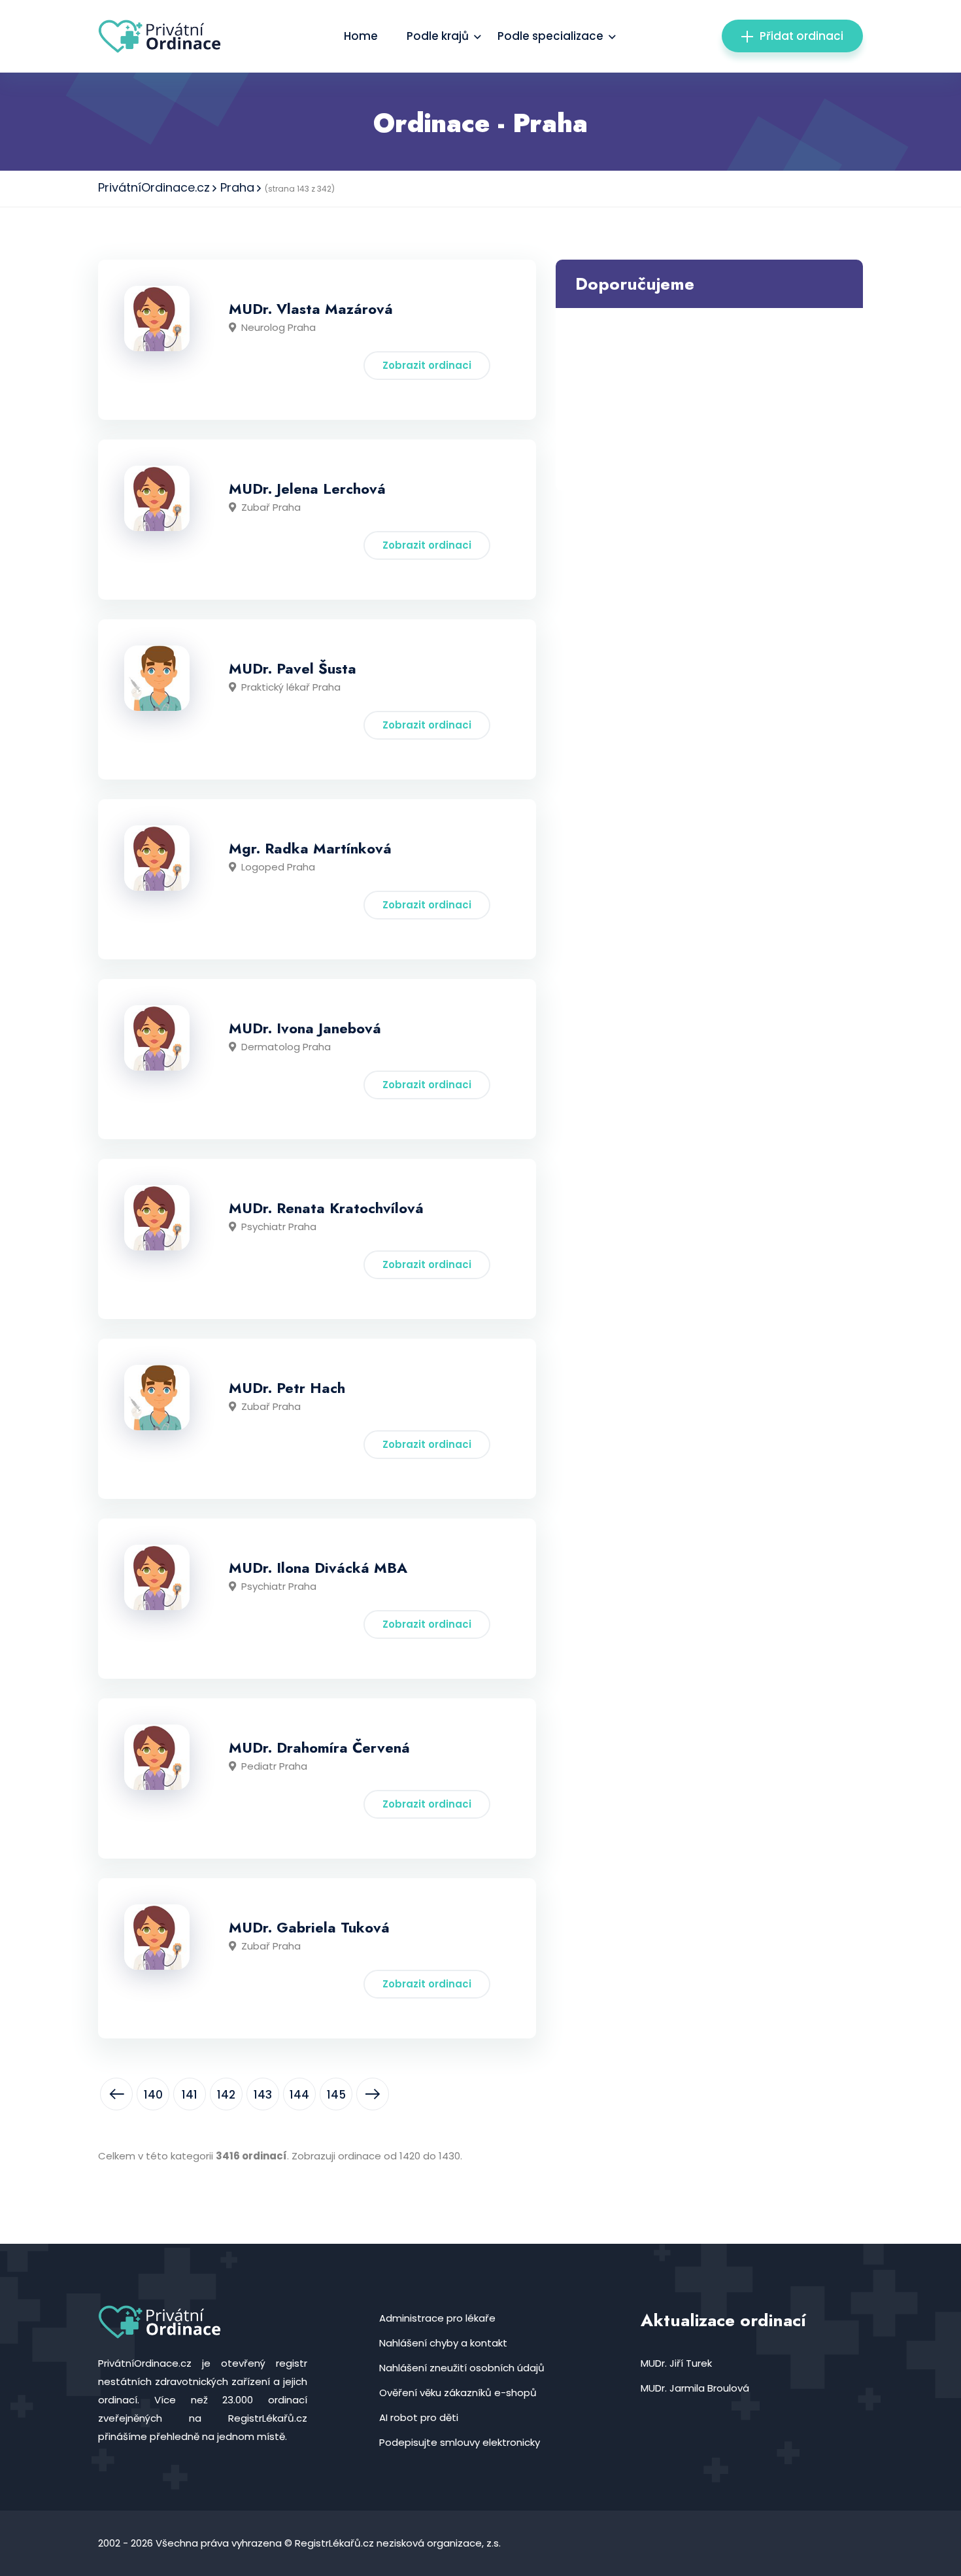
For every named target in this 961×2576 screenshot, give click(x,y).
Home (361, 36)
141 (190, 2095)
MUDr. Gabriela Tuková (309, 1927)
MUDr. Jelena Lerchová (307, 489)
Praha (237, 187)
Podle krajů (438, 36)
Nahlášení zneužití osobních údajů (462, 2368)
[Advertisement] (709, 400)
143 (263, 2095)
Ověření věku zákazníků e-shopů (458, 2393)
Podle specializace (550, 36)
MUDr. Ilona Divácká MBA (318, 1568)
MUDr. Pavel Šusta (293, 668)
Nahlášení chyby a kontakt (443, 2343)
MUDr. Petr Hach (287, 1388)
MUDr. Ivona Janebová (305, 1028)
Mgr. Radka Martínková (310, 848)
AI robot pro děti (419, 2417)
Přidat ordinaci (801, 36)
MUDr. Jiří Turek (676, 2363)
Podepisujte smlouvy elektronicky (460, 2442)
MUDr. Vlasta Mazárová (311, 309)
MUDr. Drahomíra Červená (319, 1747)
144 (299, 2095)
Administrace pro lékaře (437, 2318)
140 (153, 2095)
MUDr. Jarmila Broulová (695, 2388)
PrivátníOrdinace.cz (154, 187)
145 (336, 2095)
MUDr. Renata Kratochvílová (326, 1208)
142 (226, 2095)
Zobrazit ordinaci (427, 365)
